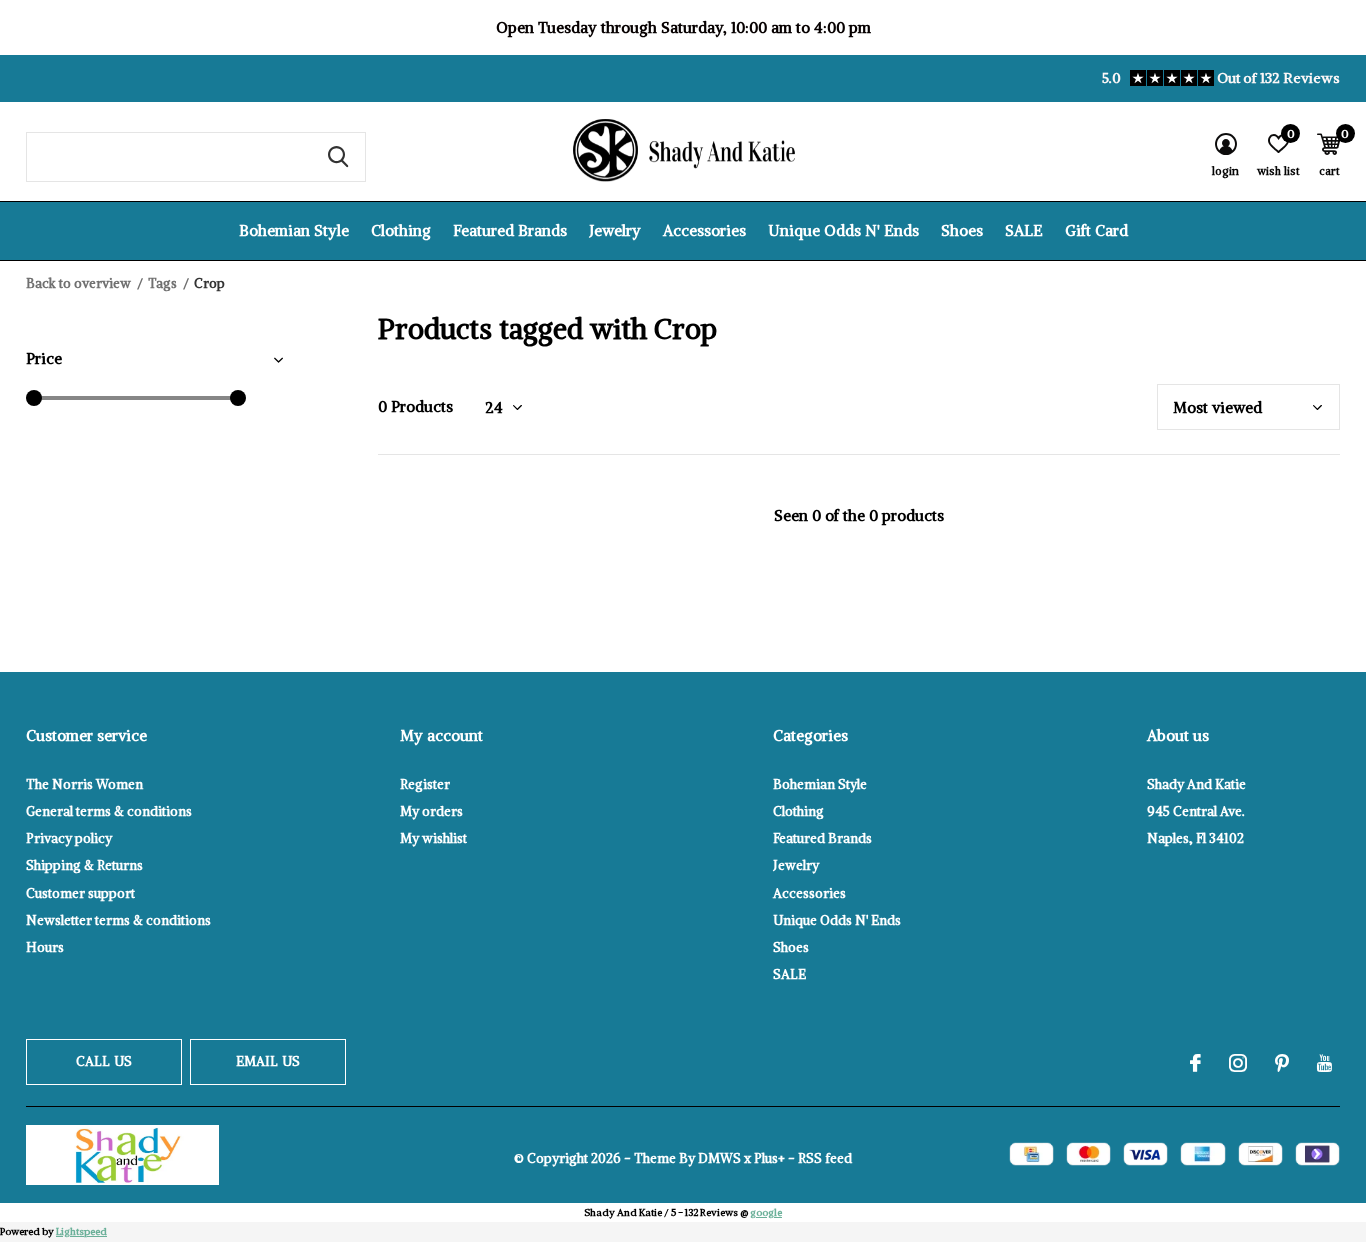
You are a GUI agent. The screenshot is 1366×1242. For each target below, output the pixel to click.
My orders (431, 811)
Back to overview (78, 283)
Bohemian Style (294, 230)
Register (425, 784)
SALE (1024, 230)
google (766, 1212)
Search (338, 157)
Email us (268, 1061)
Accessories (704, 230)
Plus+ (769, 1158)
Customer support (80, 893)
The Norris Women (84, 784)
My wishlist (433, 838)
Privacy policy (69, 838)
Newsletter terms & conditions (118, 920)
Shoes (962, 230)
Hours (45, 947)
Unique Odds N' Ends (843, 230)
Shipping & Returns (84, 865)
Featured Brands (510, 230)
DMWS (719, 1158)
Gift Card (1096, 230)
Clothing (401, 230)
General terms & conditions (109, 811)
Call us (104, 1061)
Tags (162, 283)
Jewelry (615, 230)
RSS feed (825, 1158)
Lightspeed (81, 1231)
